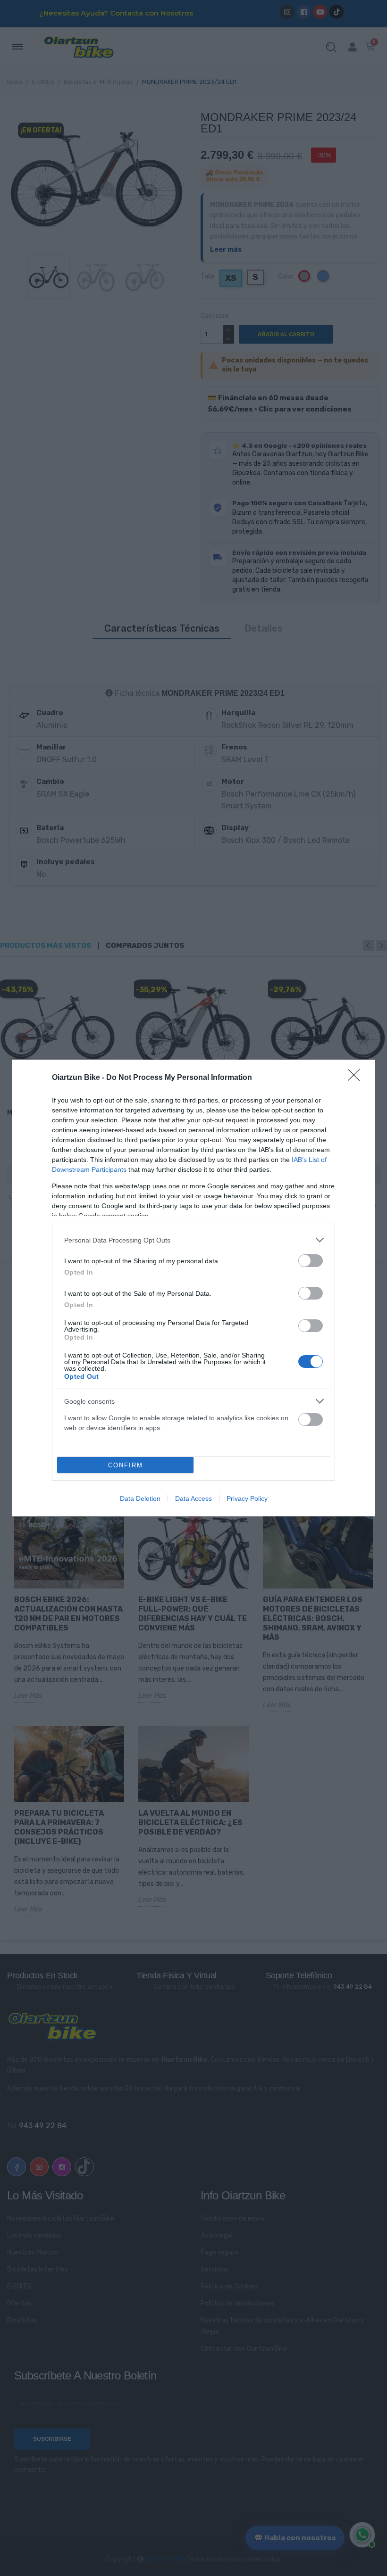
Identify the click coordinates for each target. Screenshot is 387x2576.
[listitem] (193, 1240)
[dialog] (193, 1288)
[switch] (311, 1261)
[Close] (357, 1078)
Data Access (193, 1498)
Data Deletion (140, 1498)
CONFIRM (126, 1465)
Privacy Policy (247, 1498)
